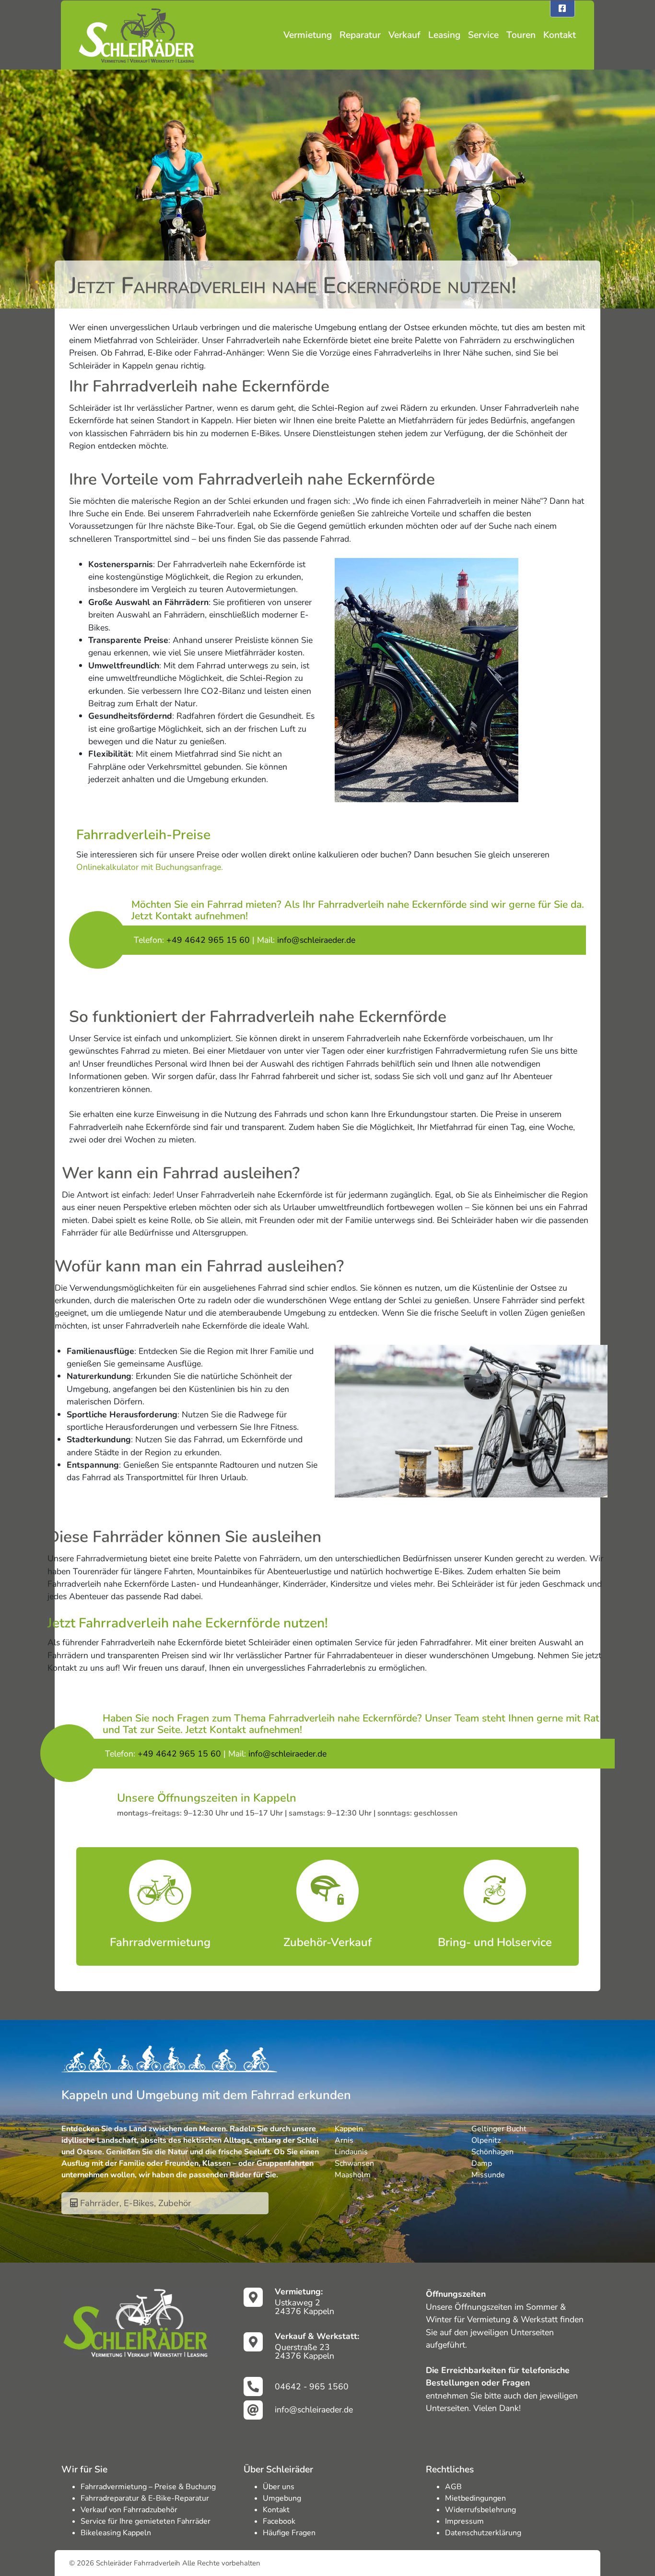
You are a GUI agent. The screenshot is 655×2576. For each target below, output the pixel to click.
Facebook (279, 2521)
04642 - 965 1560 (312, 2386)
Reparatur (360, 35)
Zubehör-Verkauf (327, 1942)
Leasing (444, 35)
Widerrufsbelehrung (480, 2510)
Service (483, 35)
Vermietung (308, 35)
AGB (453, 2487)
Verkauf (404, 35)
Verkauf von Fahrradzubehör (129, 2510)
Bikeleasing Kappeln (116, 2533)
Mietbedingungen (475, 2498)
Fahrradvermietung (160, 1942)
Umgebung (282, 2498)
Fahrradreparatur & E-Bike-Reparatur (145, 2498)
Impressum (464, 2521)
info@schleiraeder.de (314, 2410)
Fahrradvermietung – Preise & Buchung (148, 2487)
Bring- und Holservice (495, 1942)
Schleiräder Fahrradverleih (138, 2563)
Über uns (279, 2487)
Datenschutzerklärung (483, 2533)
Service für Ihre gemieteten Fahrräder (146, 2521)
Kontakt (560, 35)
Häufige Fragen (289, 2533)
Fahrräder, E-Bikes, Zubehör (135, 2203)
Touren (521, 35)
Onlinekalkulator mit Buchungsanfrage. (150, 867)
